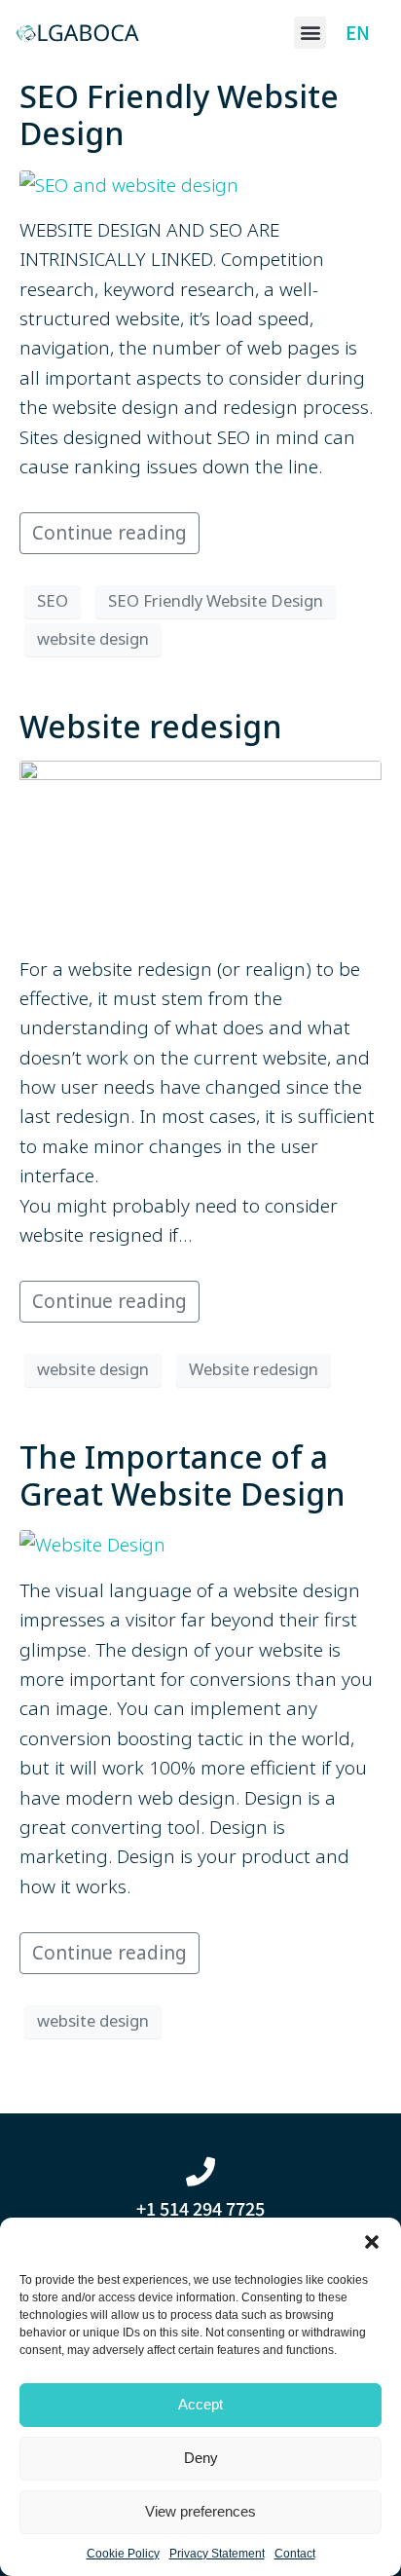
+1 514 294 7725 (200, 2208)
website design (93, 638)
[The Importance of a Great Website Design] (92, 1544)
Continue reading (109, 533)
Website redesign (151, 726)
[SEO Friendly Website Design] (129, 183)
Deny (201, 2458)
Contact (295, 2554)
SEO (53, 600)
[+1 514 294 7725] (200, 2172)
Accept (200, 2404)
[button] (372, 2242)
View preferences (200, 2511)
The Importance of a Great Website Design (182, 1475)
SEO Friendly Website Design (179, 114)
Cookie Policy (123, 2554)
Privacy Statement (217, 2554)
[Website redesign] (200, 847)
